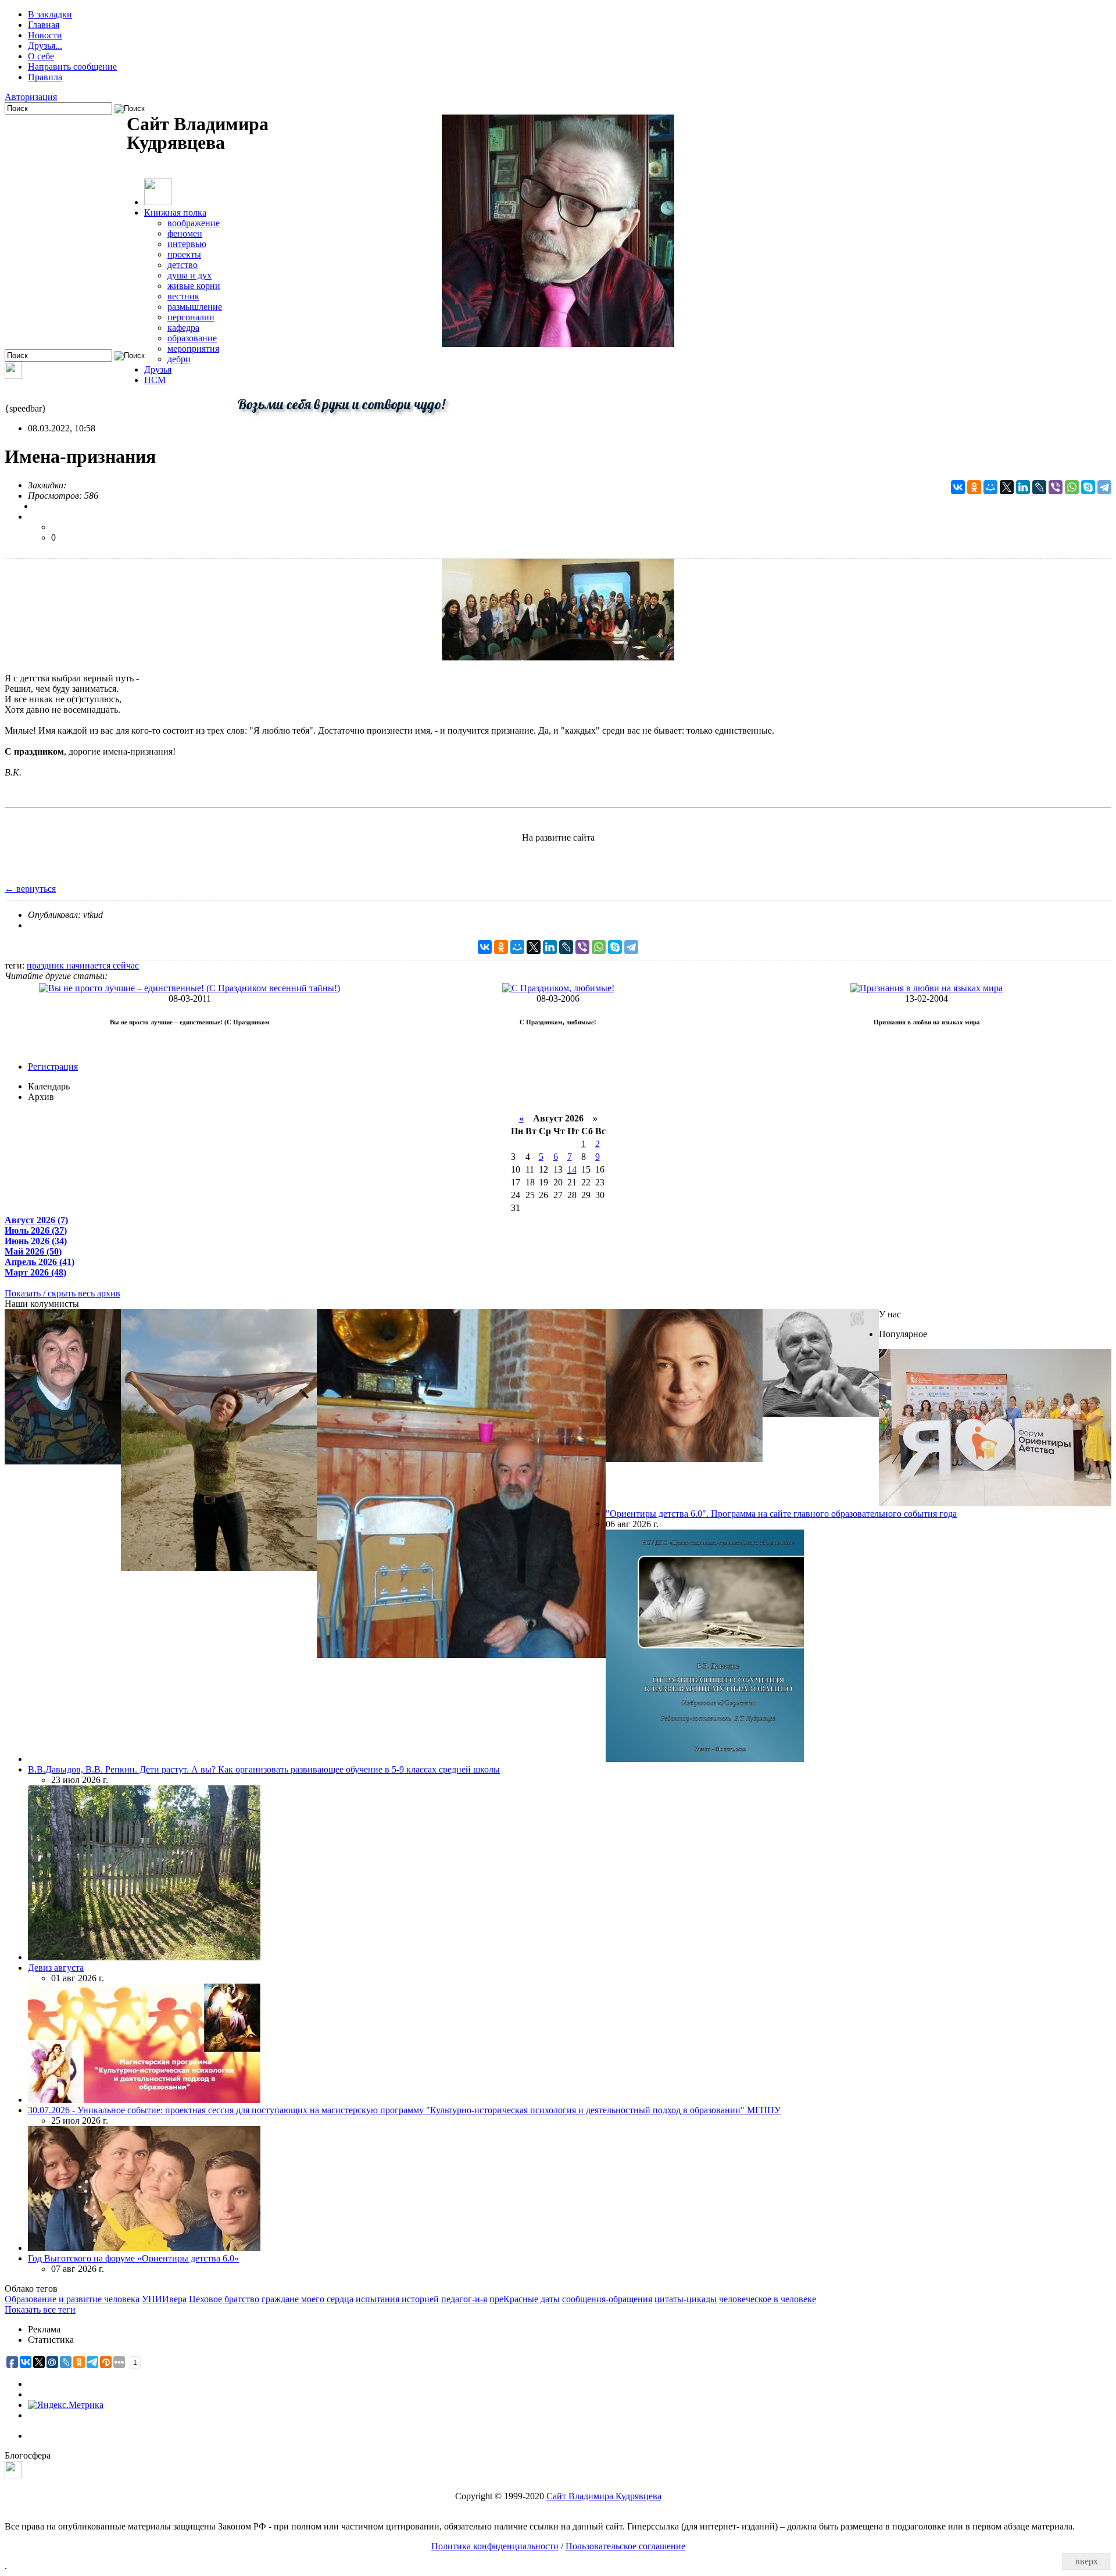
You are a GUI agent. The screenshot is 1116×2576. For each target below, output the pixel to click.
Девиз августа (56, 1968)
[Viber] (1056, 487)
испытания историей (397, 2299)
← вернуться (30, 889)
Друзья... (45, 46)
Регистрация (53, 1067)
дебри (179, 359)
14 (572, 1169)
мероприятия (193, 349)
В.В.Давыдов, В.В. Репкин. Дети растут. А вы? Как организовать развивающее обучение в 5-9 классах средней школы (264, 1769)
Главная (44, 25)
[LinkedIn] (1023, 487)
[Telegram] (1104, 487)
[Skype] (1088, 487)
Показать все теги (40, 2309)
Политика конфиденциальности (495, 2546)
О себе (41, 56)
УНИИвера (164, 2299)
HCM (155, 380)
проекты (184, 254)
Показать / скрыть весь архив (62, 1293)
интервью (187, 244)
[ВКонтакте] (958, 487)
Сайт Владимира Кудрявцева (604, 2496)
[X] (1007, 487)
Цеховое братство (224, 2299)
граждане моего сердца (307, 2299)
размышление (195, 307)
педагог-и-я (464, 2299)
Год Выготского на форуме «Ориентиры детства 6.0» (133, 2258)
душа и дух (189, 275)
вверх (1087, 2561)
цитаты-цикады (686, 2299)
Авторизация (31, 97)
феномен (185, 233)
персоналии (191, 317)
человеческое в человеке (768, 2299)
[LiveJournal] (1039, 487)
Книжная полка (175, 212)
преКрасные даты (525, 2299)
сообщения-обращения (607, 2299)
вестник (183, 296)
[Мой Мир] (990, 487)
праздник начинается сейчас (83, 965)
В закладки (50, 14)
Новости (45, 35)
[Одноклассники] (974, 487)
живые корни (194, 286)
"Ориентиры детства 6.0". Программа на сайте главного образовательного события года (781, 1514)
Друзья (158, 369)
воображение (194, 223)
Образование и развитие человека (72, 2299)
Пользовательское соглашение (625, 2546)
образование (192, 338)
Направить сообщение (72, 67)
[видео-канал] (13, 376)
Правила (45, 77)
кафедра (183, 328)
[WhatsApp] (1072, 487)
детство (183, 265)
